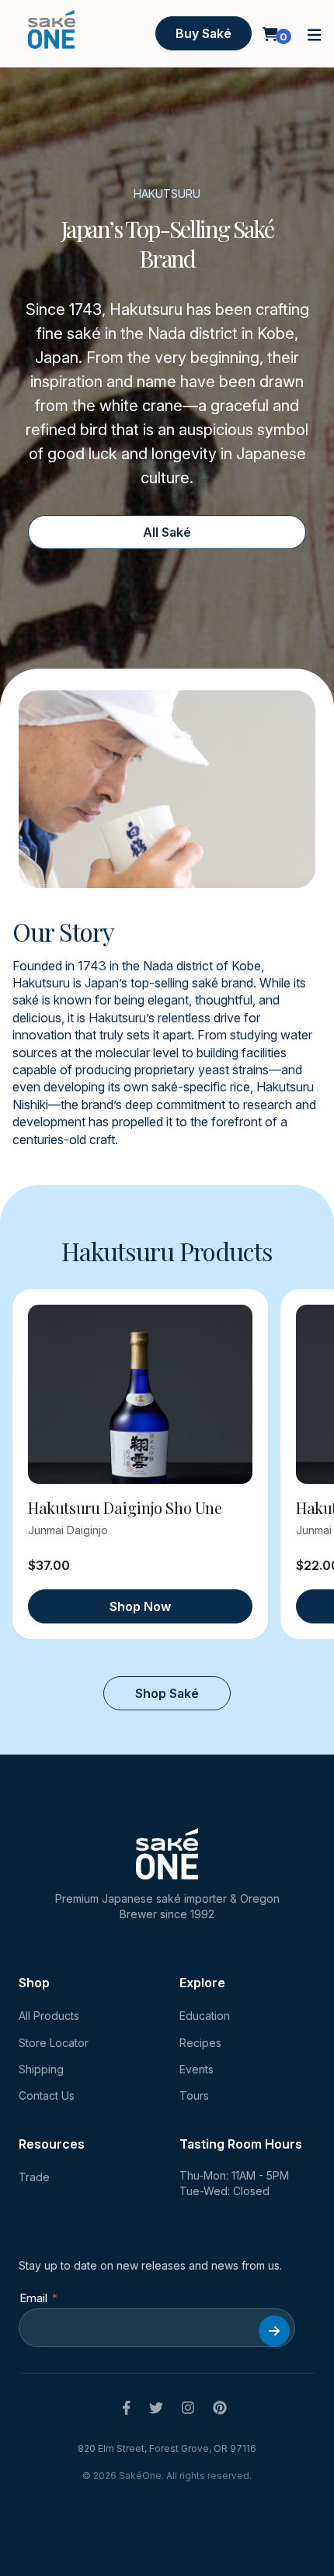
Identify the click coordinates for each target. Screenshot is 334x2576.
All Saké (167, 532)
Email (33, 2298)
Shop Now (140, 1606)
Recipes (200, 2043)
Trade (34, 2177)
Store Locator (54, 2043)
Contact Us (47, 2095)
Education (205, 2016)
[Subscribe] (274, 2331)
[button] (315, 34)
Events (197, 2069)
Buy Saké (204, 33)
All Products (49, 2016)
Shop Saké (167, 1693)
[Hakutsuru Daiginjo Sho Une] (140, 1394)
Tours (194, 2095)
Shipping (41, 2069)
